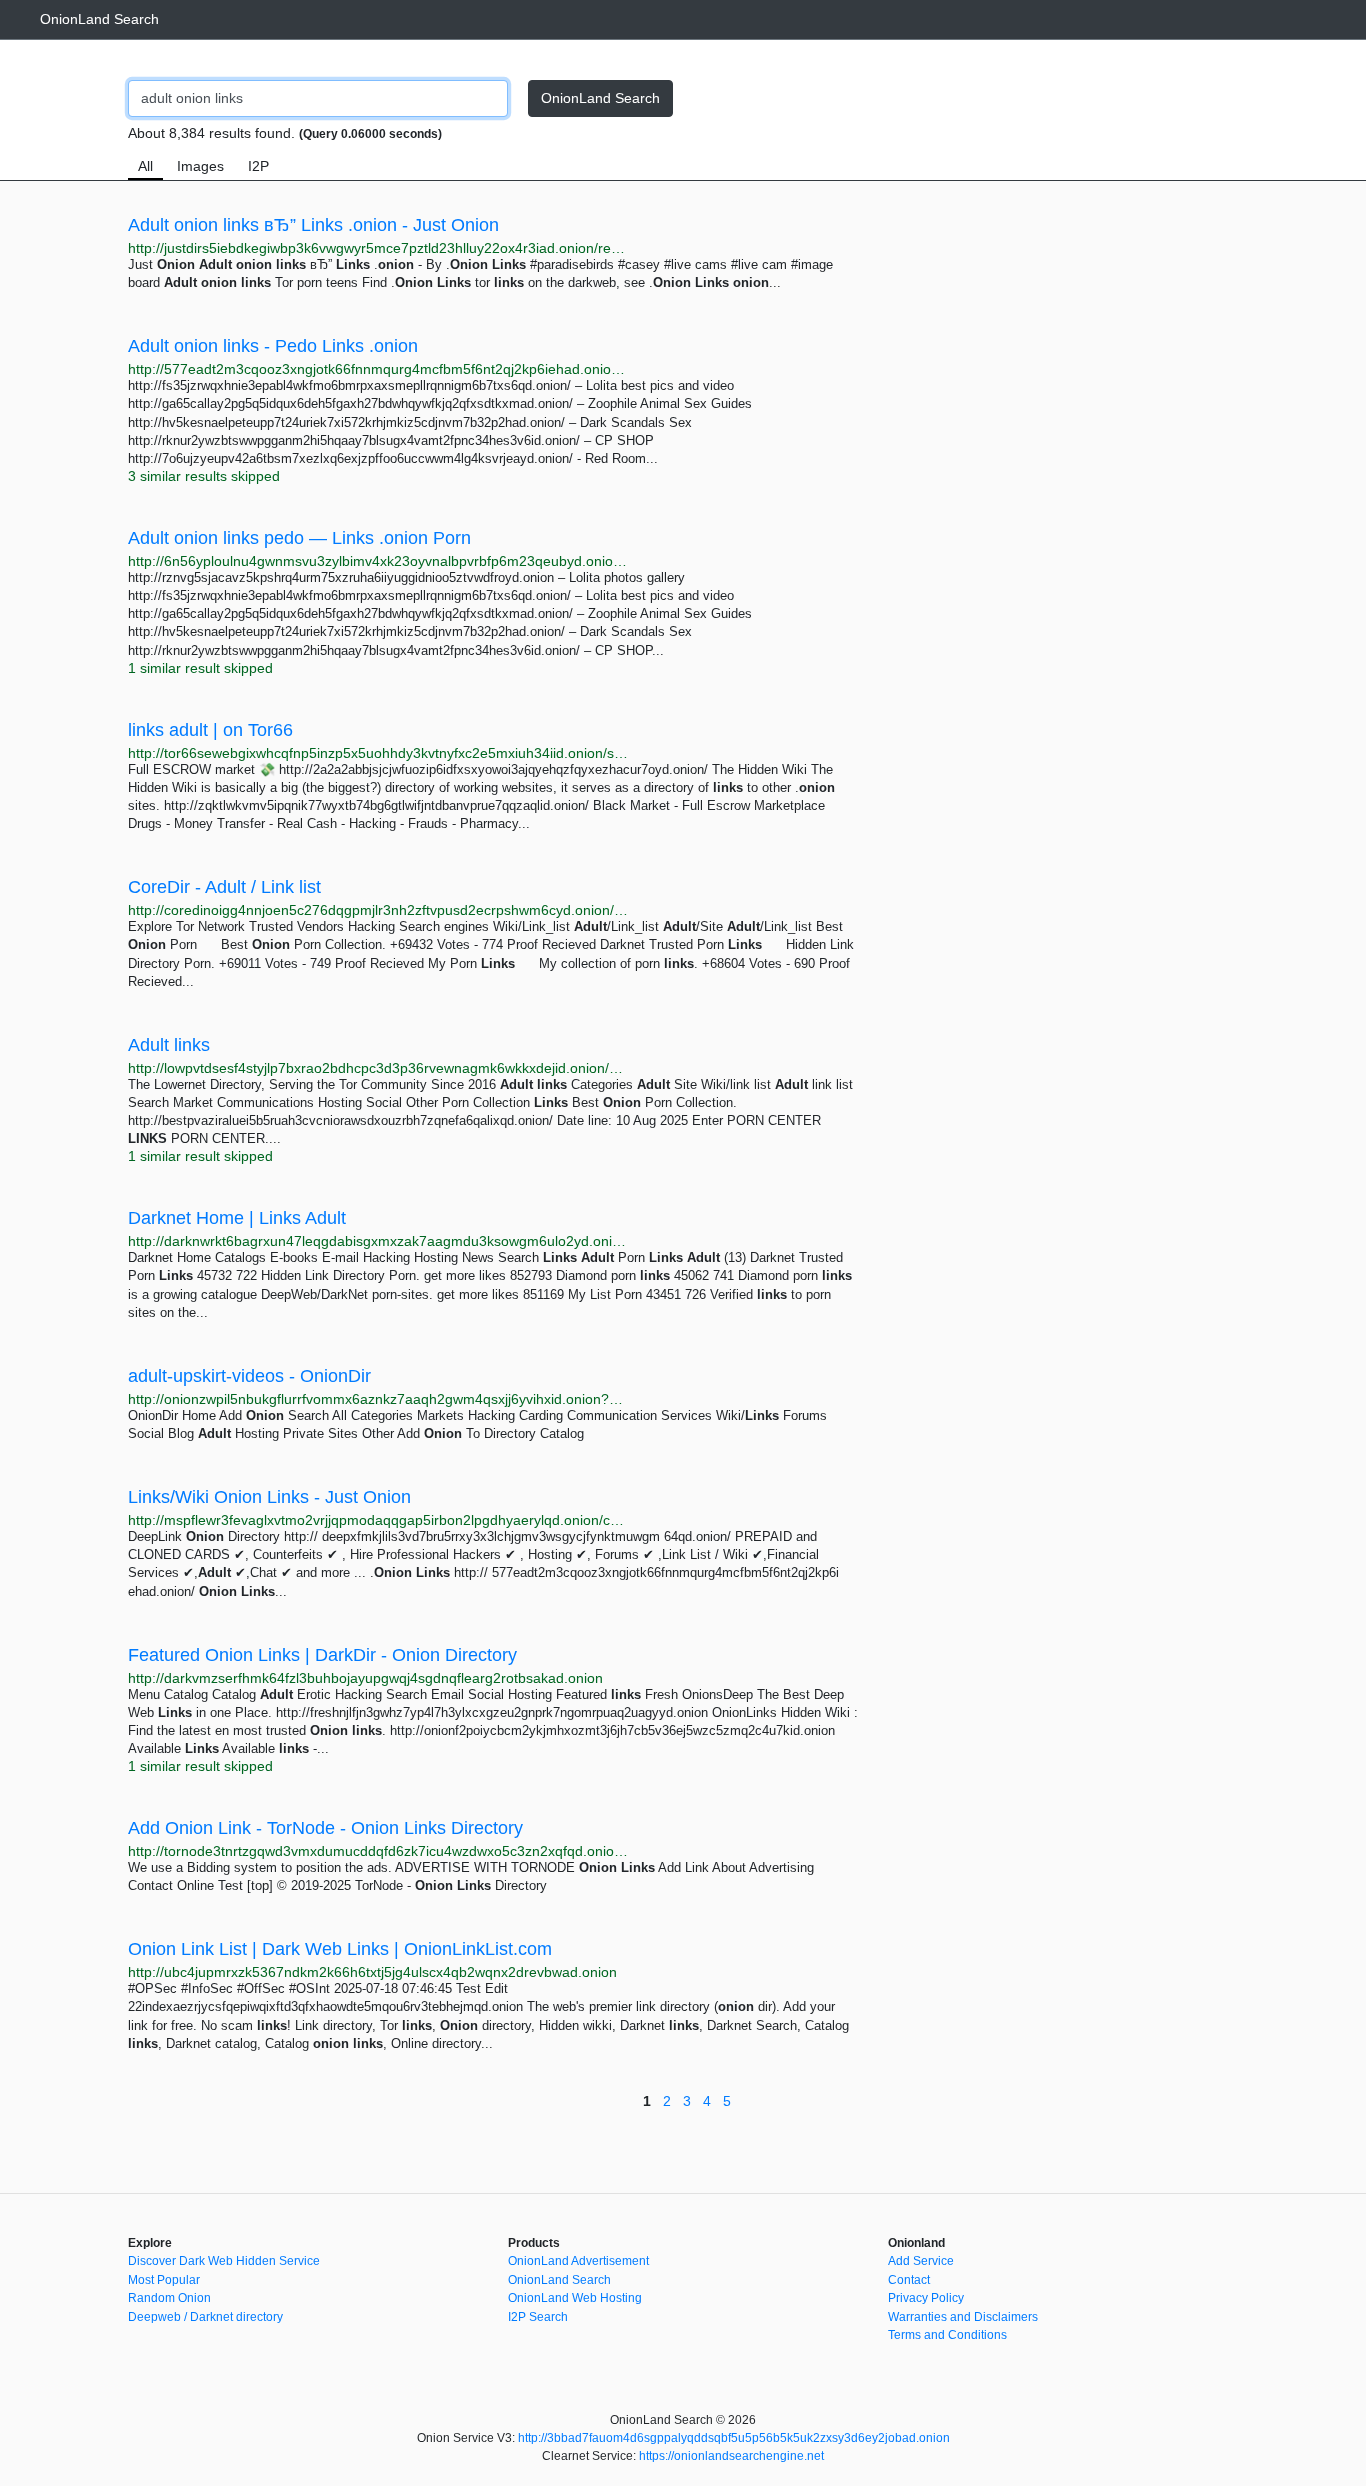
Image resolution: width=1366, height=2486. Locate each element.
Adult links (169, 1045)
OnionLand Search (99, 19)
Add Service (921, 2261)
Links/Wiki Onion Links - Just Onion (269, 1497)
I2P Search (538, 2317)
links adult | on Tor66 (210, 730)
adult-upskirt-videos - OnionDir (249, 1376)
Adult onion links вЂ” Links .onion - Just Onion (313, 225)
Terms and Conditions (947, 2335)
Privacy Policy (926, 2298)
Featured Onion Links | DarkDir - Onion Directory (322, 1655)
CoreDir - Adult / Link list (224, 887)
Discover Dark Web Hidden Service (224, 2261)
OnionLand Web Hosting (575, 2298)
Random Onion (169, 2298)
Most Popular (164, 2280)
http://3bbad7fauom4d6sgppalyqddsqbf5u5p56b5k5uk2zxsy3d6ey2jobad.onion (734, 2438)
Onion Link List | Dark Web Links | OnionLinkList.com (340, 1949)
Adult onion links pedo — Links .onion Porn (299, 538)
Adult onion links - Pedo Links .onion (273, 346)
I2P (258, 166)
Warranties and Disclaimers (963, 2317)
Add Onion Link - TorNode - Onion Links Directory (325, 1828)
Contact (909, 2280)
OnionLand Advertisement (578, 2261)
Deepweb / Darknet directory (205, 2317)
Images (200, 166)
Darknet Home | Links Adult (237, 1218)
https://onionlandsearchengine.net (731, 2456)
